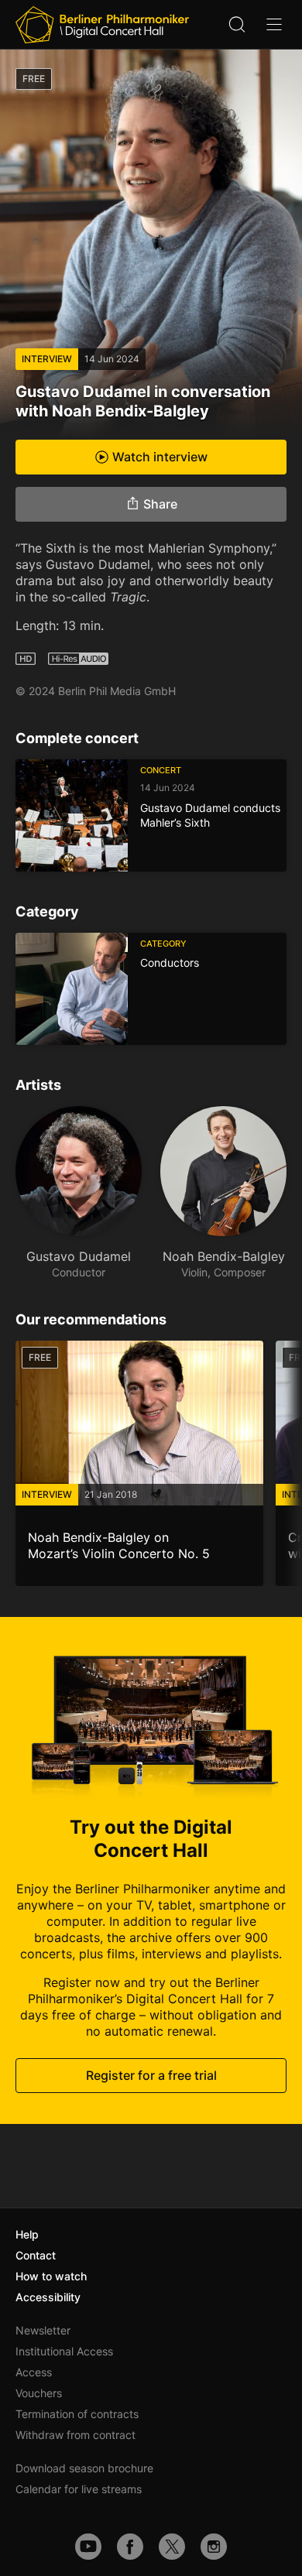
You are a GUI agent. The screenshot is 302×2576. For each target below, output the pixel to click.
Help (27, 2234)
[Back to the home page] (102, 25)
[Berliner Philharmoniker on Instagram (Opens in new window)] (214, 2547)
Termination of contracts (77, 2414)
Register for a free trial (151, 2075)
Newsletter (43, 2330)
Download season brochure (84, 2468)
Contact (36, 2255)
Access (34, 2372)
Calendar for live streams (79, 2489)
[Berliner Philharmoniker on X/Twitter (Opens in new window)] (172, 2547)
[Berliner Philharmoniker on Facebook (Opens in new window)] (130, 2547)
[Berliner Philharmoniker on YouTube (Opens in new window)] (88, 2547)
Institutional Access (64, 2351)
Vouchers (39, 2393)
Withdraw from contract (75, 2435)
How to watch (51, 2276)
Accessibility (48, 2297)
